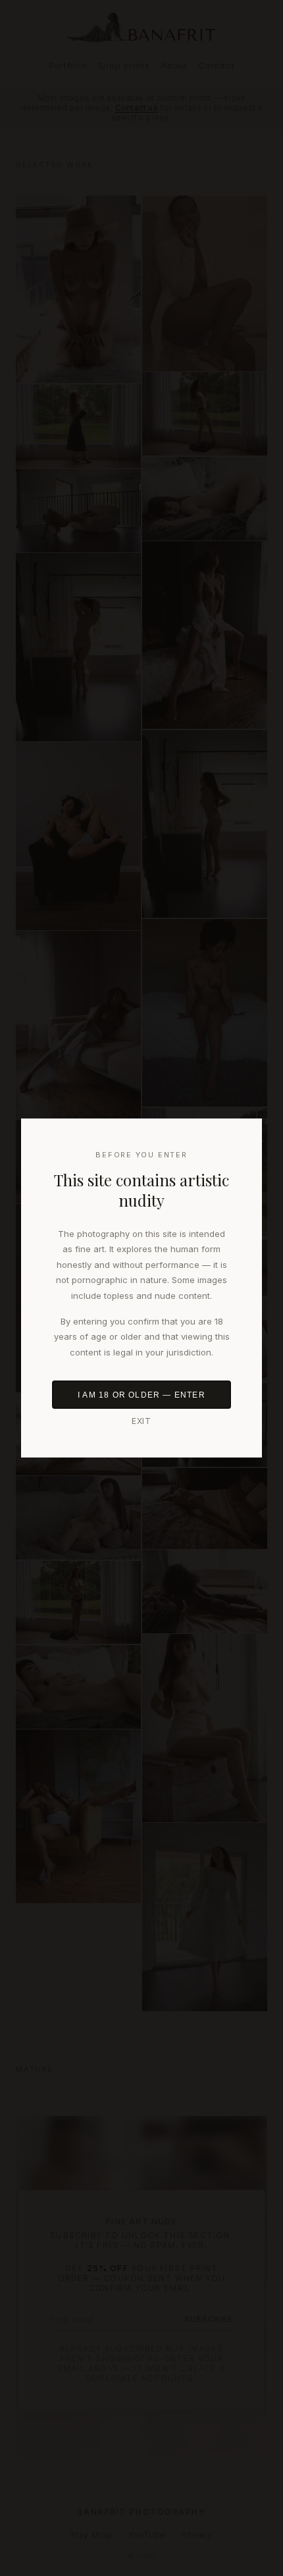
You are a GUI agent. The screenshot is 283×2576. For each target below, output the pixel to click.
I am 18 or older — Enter (141, 1395)
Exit (142, 1421)
